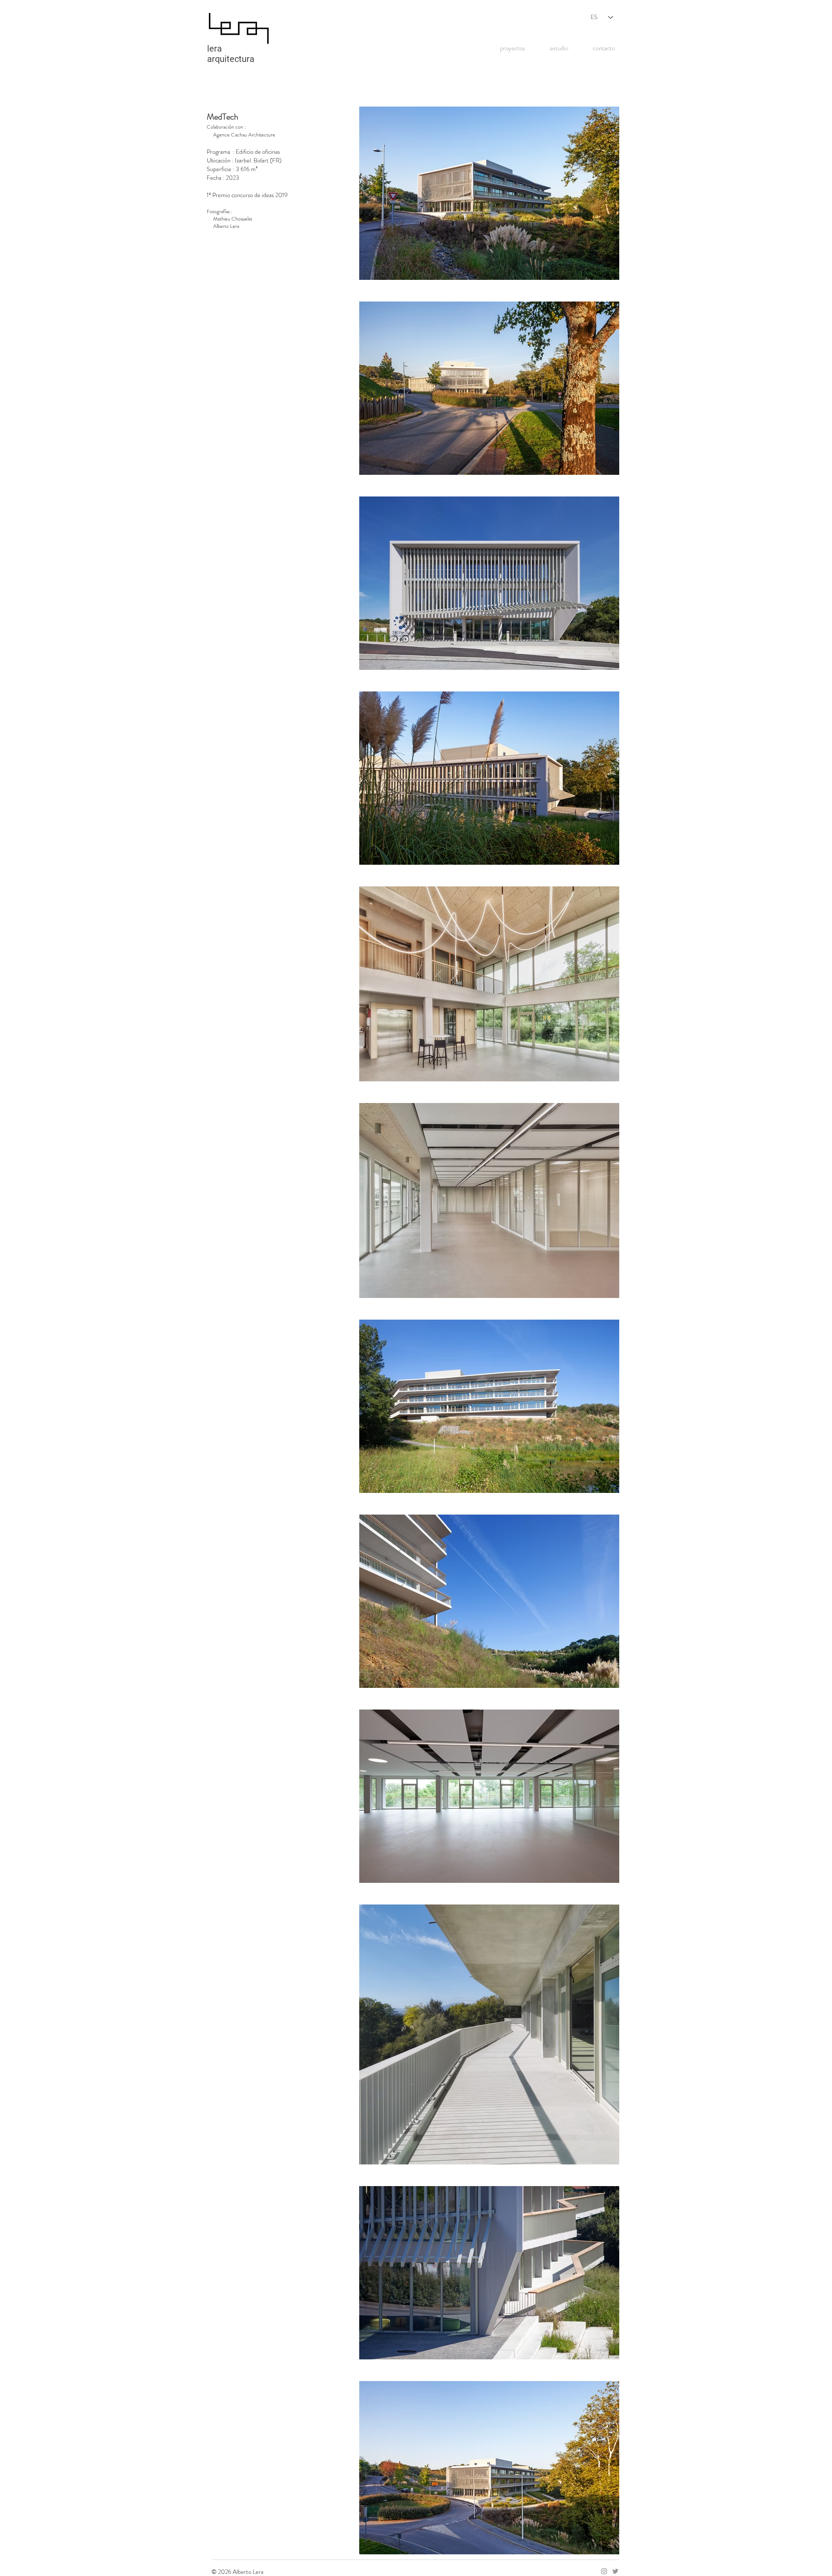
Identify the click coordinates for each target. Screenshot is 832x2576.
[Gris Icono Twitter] (615, 2571)
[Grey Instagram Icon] (604, 2571)
